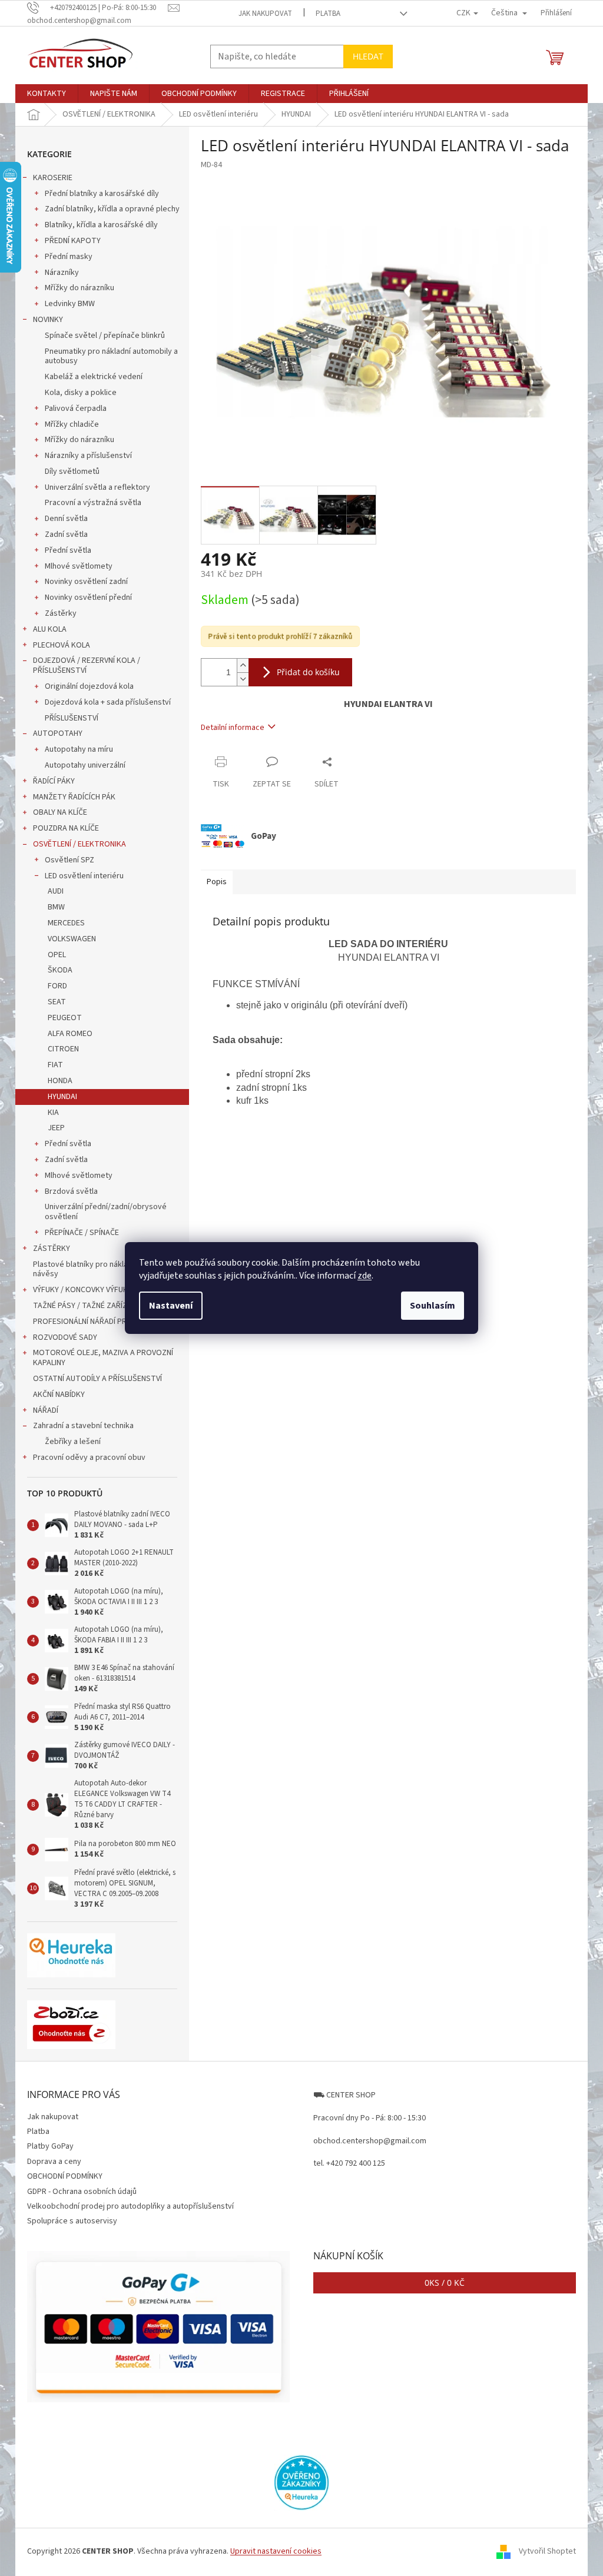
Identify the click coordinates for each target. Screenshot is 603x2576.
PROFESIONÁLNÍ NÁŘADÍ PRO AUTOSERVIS (106, 1322)
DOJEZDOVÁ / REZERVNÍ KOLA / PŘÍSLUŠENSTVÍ (87, 665)
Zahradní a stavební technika (83, 1426)
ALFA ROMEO (70, 1034)
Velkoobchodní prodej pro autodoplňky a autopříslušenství (130, 2206)
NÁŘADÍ (46, 1410)
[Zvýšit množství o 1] (243, 665)
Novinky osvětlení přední (88, 597)
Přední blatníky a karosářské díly (102, 194)
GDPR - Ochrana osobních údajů (82, 2192)
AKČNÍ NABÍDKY (59, 1395)
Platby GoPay (50, 2146)
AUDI (56, 891)
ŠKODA (60, 970)
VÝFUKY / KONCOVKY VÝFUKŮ (83, 1290)
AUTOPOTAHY (58, 733)
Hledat (368, 56)
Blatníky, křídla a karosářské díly (101, 225)
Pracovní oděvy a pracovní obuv (89, 1458)
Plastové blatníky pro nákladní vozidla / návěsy (102, 1269)
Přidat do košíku (308, 672)
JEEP (56, 1128)
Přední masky (69, 257)
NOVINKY (48, 320)
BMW (56, 907)
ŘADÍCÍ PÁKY (54, 781)
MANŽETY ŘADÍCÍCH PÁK (74, 797)
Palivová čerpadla (76, 409)
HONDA (60, 1081)
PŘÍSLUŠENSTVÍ (72, 718)
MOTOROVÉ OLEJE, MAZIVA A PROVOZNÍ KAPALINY (103, 1358)
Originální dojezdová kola (89, 686)
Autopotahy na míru (79, 749)
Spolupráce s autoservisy (72, 2221)
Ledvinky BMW (70, 304)
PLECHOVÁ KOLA (62, 645)
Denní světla (66, 519)
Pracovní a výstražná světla (93, 503)
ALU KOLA (50, 629)
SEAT (57, 1002)
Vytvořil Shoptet (547, 2552)
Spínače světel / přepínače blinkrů (105, 336)
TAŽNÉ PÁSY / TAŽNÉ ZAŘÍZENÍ (85, 1306)
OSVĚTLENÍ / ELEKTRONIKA (79, 844)
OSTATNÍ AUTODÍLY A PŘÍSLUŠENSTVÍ (97, 1379)
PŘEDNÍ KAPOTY (73, 241)
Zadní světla (66, 535)
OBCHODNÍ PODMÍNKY (65, 2176)
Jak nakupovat (265, 14)
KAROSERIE (53, 178)
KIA (53, 1113)
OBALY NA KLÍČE (60, 812)
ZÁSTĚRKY (52, 1249)
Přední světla (68, 550)
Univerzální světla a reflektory (97, 487)
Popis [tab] (217, 882)
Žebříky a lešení (73, 1442)
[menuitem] (47, 94)
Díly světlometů (72, 472)
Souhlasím (433, 1306)
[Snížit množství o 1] (243, 679)
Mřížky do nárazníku (79, 288)
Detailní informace (233, 728)
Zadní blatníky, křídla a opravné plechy (112, 209)
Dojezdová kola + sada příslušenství (108, 702)
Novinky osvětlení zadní (86, 582)
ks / (445, 2283)
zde (365, 1276)
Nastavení (171, 1306)
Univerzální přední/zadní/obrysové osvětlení (106, 1212)
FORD (57, 986)
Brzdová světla (71, 1191)
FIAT (55, 1065)
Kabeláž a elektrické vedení (94, 377)
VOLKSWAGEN (72, 939)
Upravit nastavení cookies (276, 2551)
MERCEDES (66, 923)
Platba (328, 14)
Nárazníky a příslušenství (88, 456)
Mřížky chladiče (72, 424)
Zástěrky (61, 613)
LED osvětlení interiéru (84, 876)
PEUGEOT (65, 1018)
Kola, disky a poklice (81, 393)
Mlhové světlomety (79, 566)
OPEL (57, 955)
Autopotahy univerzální (85, 765)
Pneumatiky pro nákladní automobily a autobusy (111, 356)
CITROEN (63, 1049)
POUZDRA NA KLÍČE (66, 828)
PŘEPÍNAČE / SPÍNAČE (82, 1233)
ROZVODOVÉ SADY (65, 1337)
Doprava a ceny (54, 2162)
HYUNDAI (62, 1097)
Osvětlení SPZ (69, 860)
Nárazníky (62, 273)
